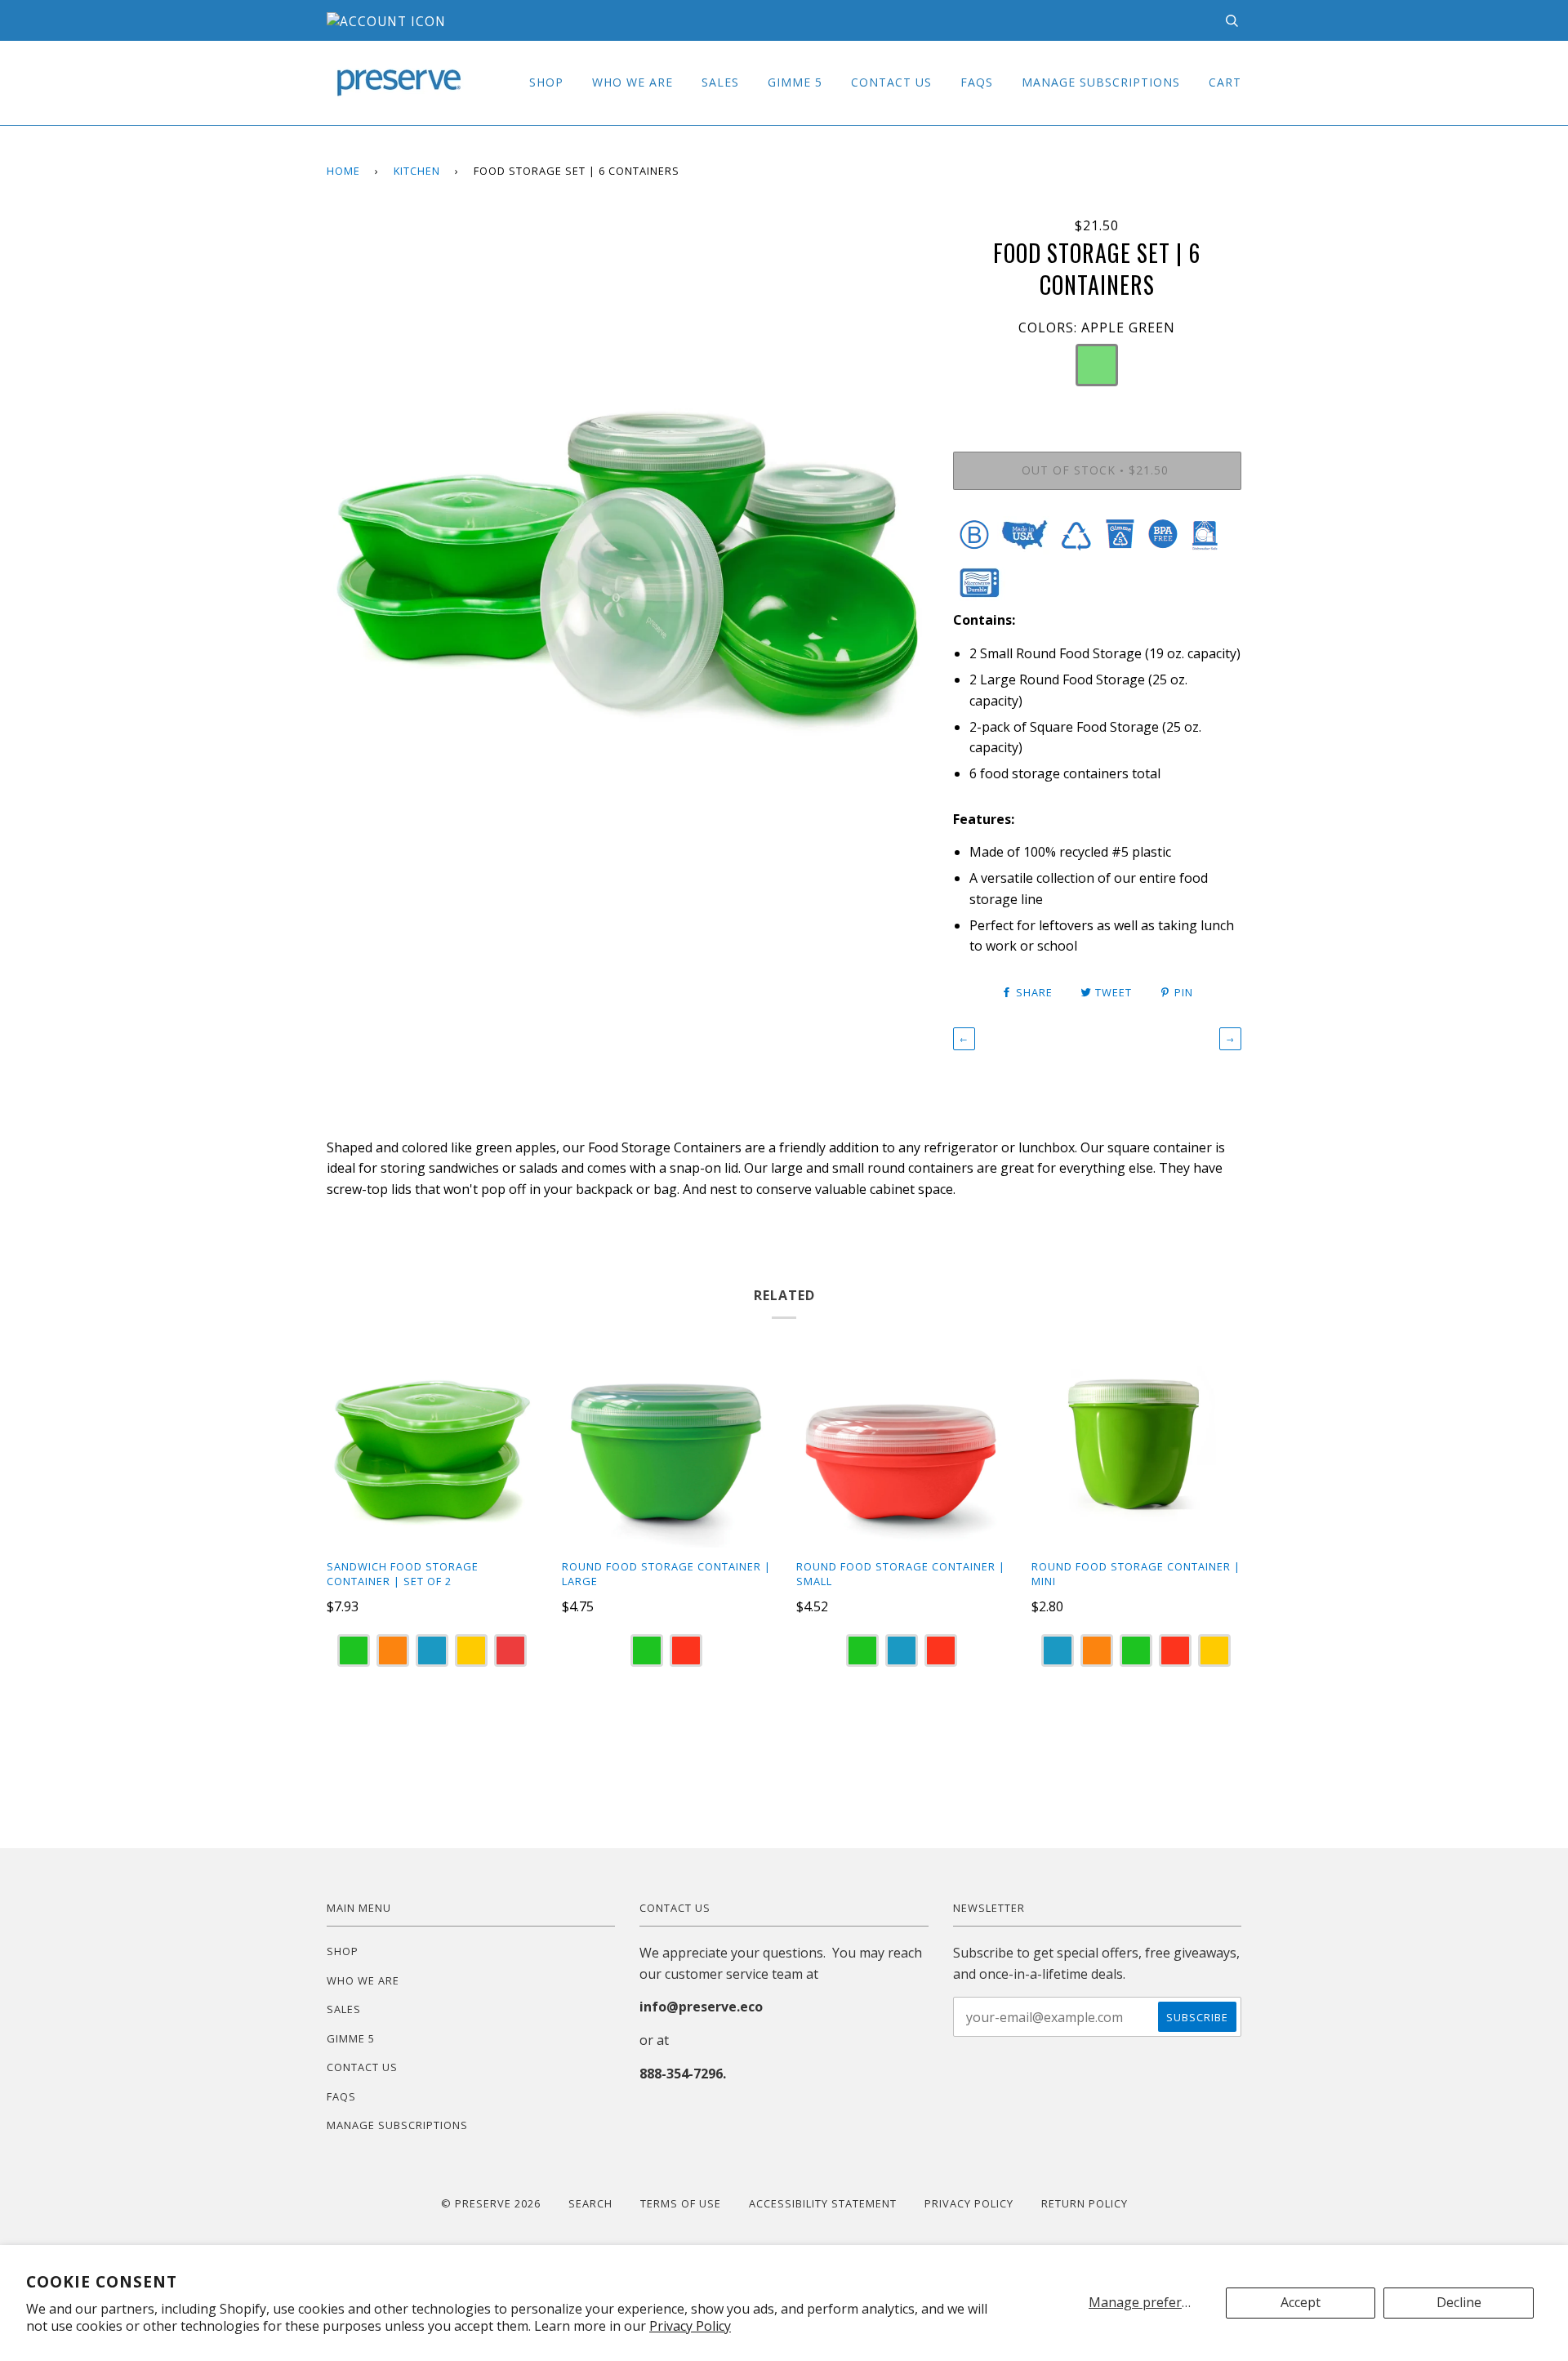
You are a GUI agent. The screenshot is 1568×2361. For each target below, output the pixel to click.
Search (590, 2203)
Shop (546, 82)
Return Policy (1085, 2203)
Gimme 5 (795, 82)
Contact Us (891, 82)
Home (343, 171)
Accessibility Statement (823, 2203)
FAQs (977, 82)
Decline (1459, 2302)
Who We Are (633, 82)
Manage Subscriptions (1101, 82)
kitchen (417, 171)
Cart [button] (1225, 82)
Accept (1301, 2302)
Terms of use (681, 2203)
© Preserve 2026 (491, 2203)
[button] (1097, 365)
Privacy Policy (690, 2326)
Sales (720, 82)
